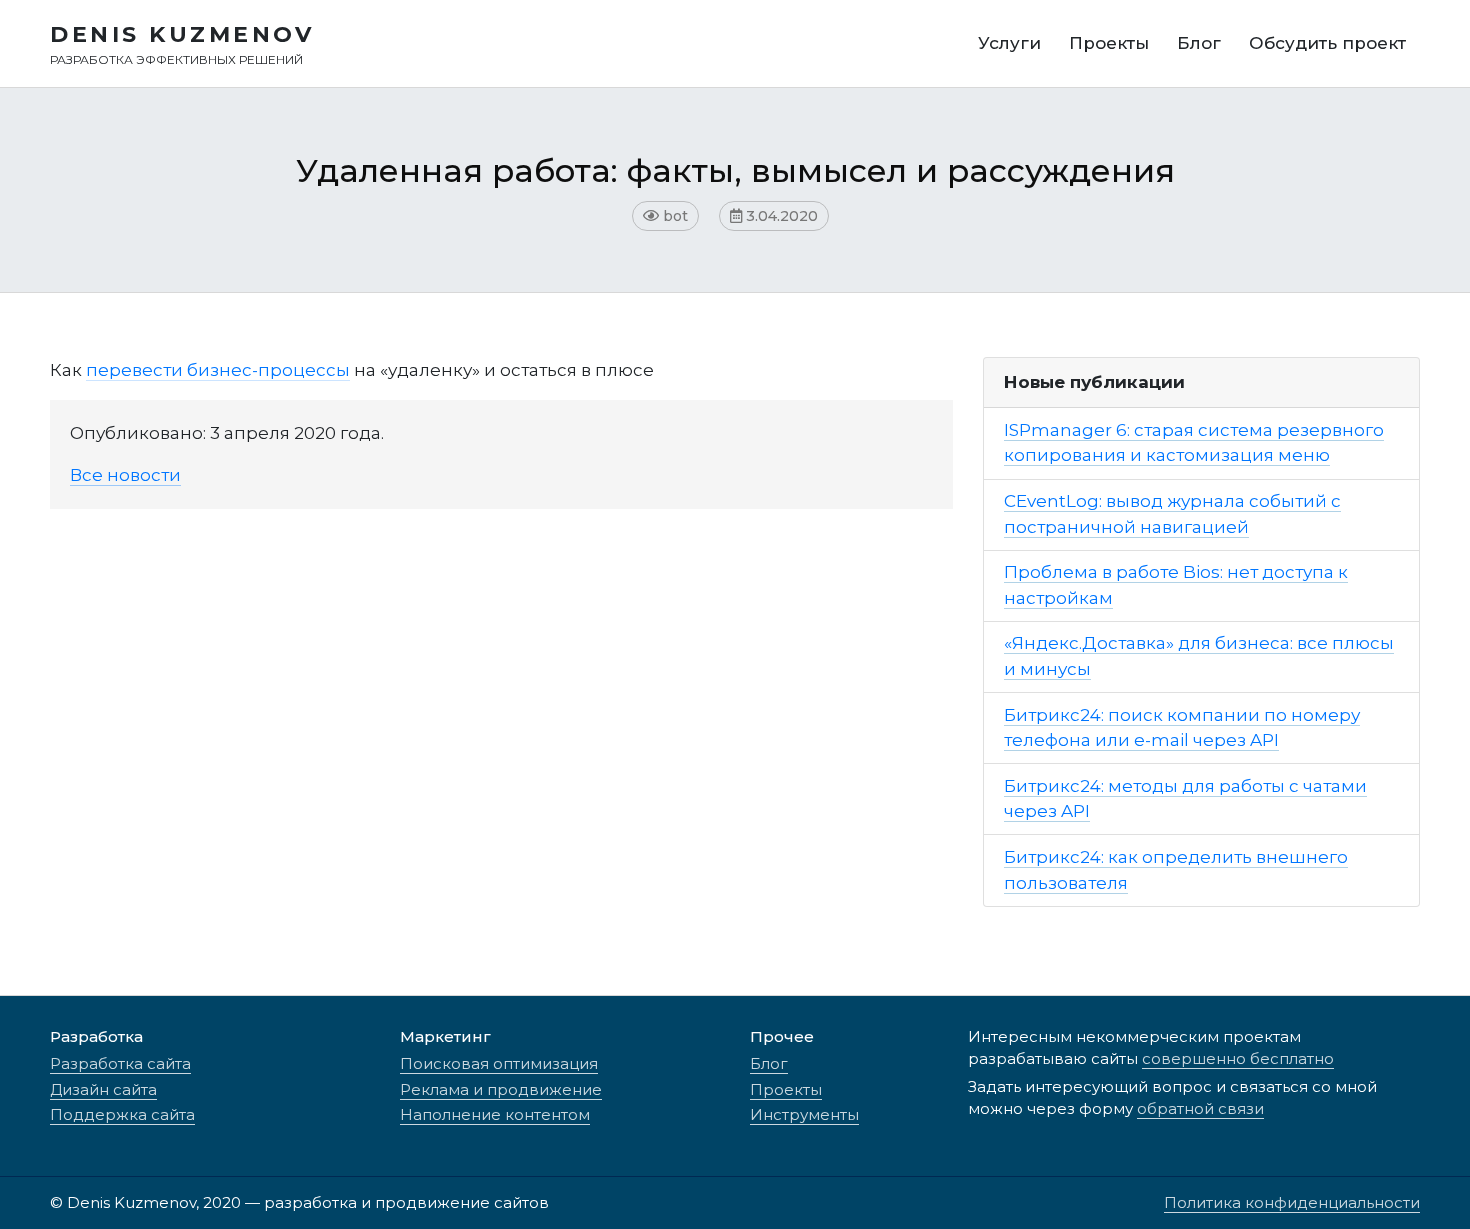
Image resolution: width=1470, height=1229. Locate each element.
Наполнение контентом (495, 1114)
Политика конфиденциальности (1292, 1202)
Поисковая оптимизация (499, 1063)
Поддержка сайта (122, 1114)
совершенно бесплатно (1238, 1058)
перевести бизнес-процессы (218, 370)
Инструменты (804, 1114)
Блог (769, 1063)
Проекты (786, 1089)
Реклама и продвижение (501, 1089)
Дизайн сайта (103, 1089)
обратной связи (1200, 1108)
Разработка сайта (120, 1063)
